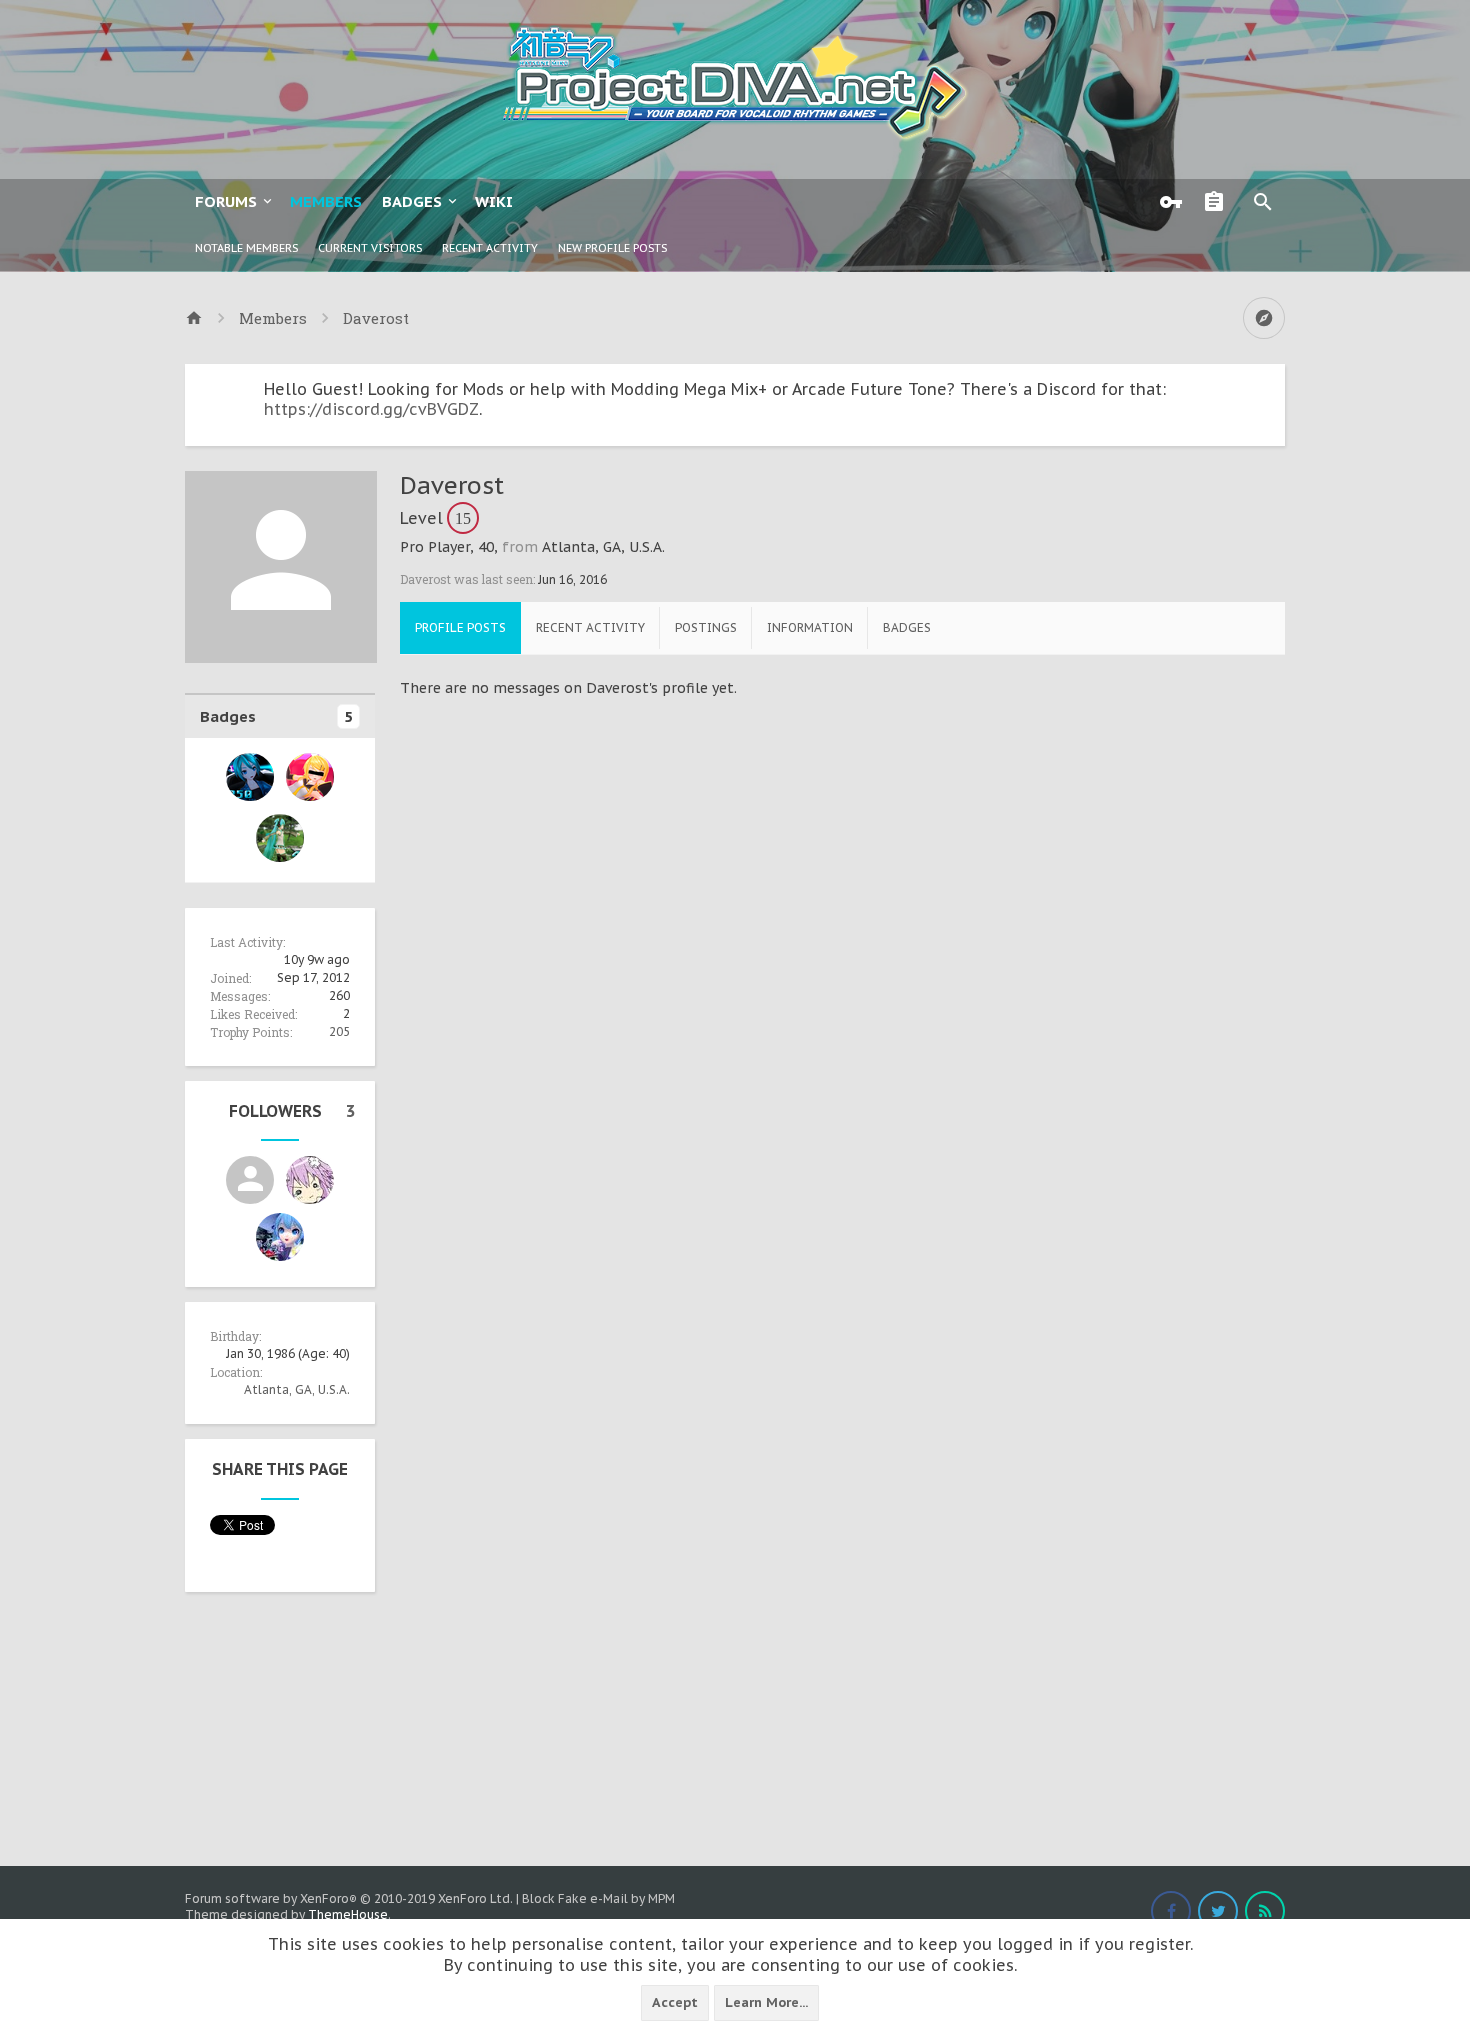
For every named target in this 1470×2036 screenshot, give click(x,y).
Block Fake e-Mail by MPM (598, 1898)
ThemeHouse (348, 1914)
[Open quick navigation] (1264, 318)
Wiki (494, 201)
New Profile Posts (612, 248)
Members (326, 201)
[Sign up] (1219, 202)
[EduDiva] (280, 1237)
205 (339, 1031)
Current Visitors (370, 248)
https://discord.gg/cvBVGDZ (371, 409)
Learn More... (766, 2002)
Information (810, 627)
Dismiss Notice (1272, 384)
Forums (226, 201)
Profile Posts (460, 627)
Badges (412, 201)
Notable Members (246, 248)
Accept (675, 2002)
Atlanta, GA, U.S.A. (297, 1389)
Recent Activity (490, 248)
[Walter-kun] (310, 1180)
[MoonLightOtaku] (250, 1180)
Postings (706, 627)
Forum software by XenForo (349, 1898)
